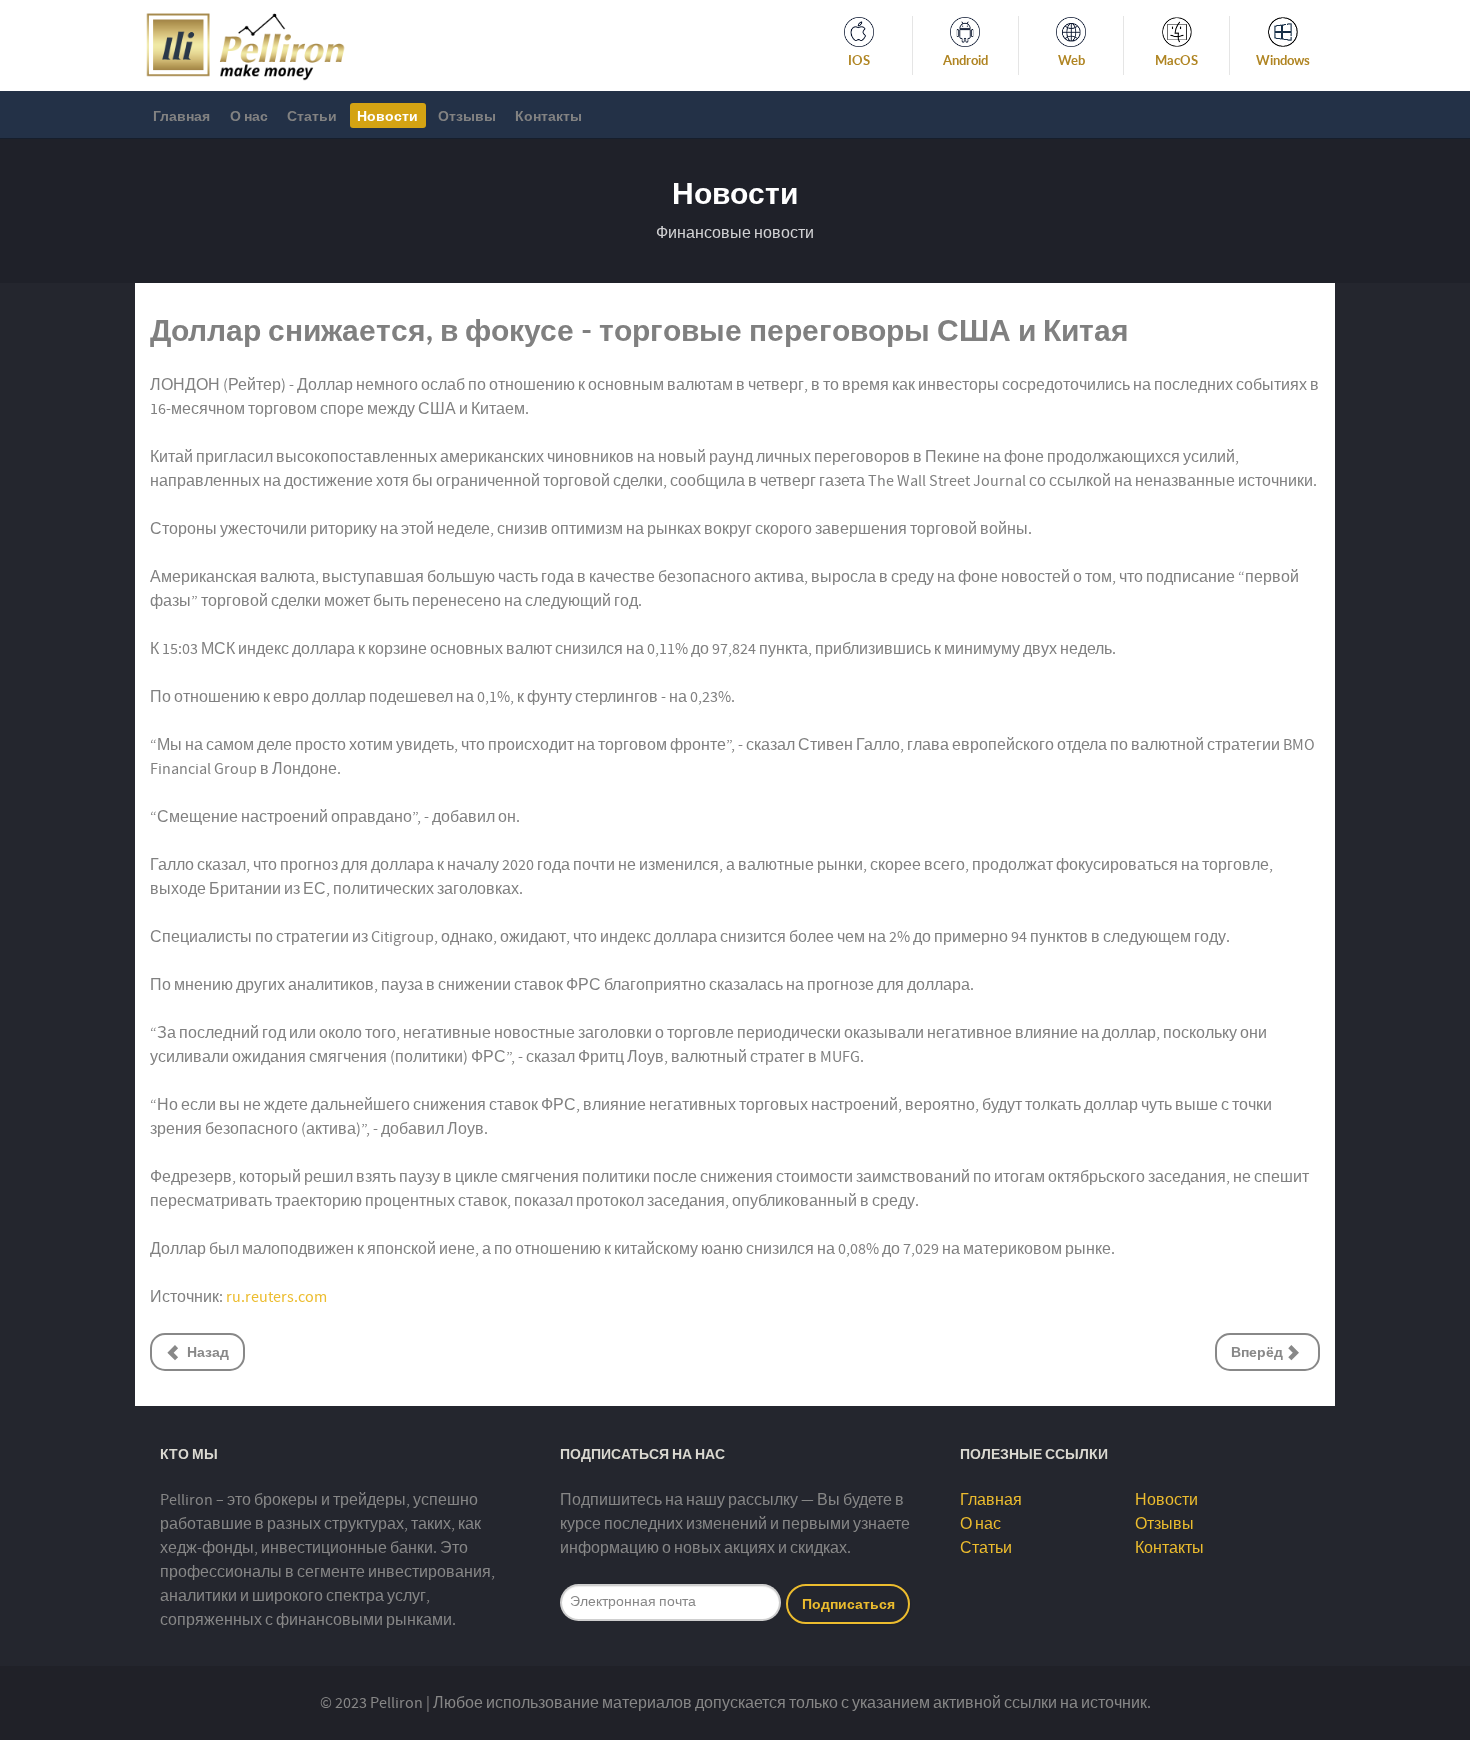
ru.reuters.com (276, 1297)
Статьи (986, 1548)
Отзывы (1164, 1524)
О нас (980, 1524)
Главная (991, 1500)
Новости (1166, 1500)
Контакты (1169, 1548)
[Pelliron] (245, 44)
